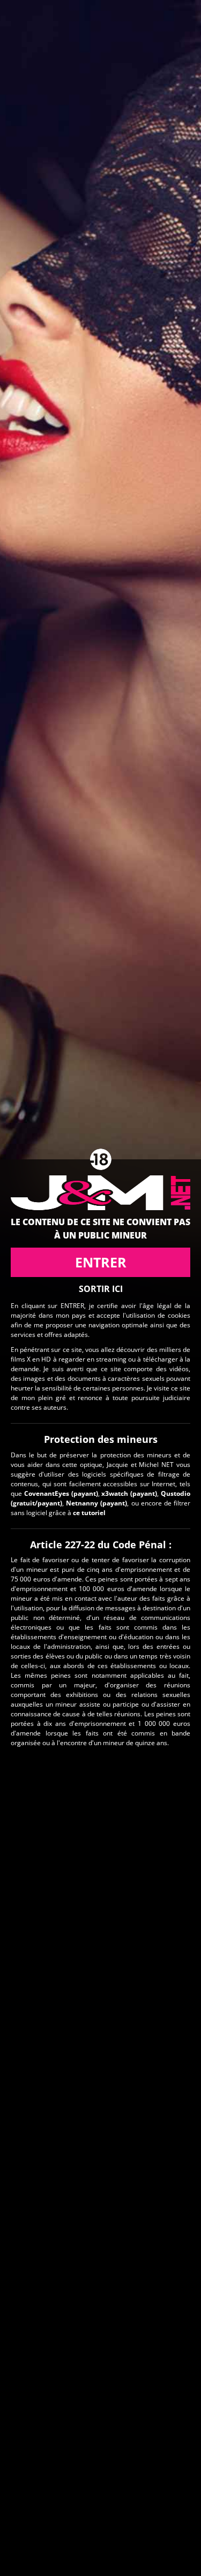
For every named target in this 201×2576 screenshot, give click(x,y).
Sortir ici (101, 1289)
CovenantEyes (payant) (61, 1493)
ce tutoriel (89, 1513)
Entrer (101, 1262)
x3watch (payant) (129, 1493)
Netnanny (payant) (96, 1503)
